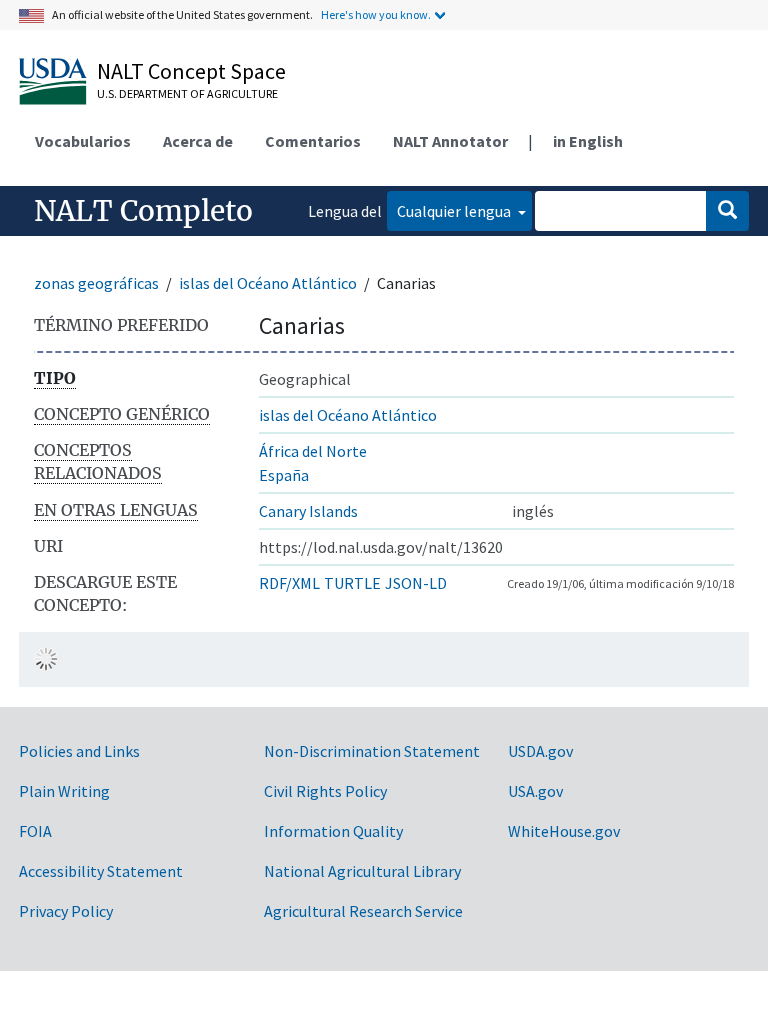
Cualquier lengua (455, 211)
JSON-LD (416, 583)
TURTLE (352, 583)
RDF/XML (289, 583)
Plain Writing (64, 791)
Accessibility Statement (101, 871)
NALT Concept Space (191, 71)
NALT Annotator (450, 141)
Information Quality (333, 831)
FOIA (35, 831)
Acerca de (198, 141)
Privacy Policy (66, 911)
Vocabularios (83, 141)
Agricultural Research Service (363, 911)
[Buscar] (727, 211)
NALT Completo (143, 211)
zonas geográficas (96, 283)
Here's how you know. (376, 14)
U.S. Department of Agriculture (187, 93)
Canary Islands (308, 511)
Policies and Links (79, 751)
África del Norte (313, 451)
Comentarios (313, 141)
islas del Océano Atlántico (268, 283)
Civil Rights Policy (325, 791)
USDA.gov (540, 751)
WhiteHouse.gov (564, 831)
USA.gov (535, 791)
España (284, 475)
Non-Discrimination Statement (372, 751)
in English (588, 141)
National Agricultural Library (362, 871)
